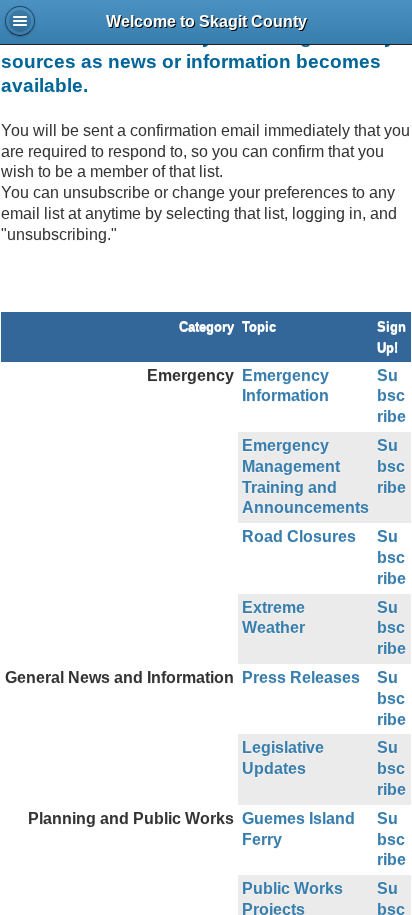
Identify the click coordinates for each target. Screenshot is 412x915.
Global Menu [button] (20, 21)
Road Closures (299, 536)
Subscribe (391, 396)
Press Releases (301, 677)
